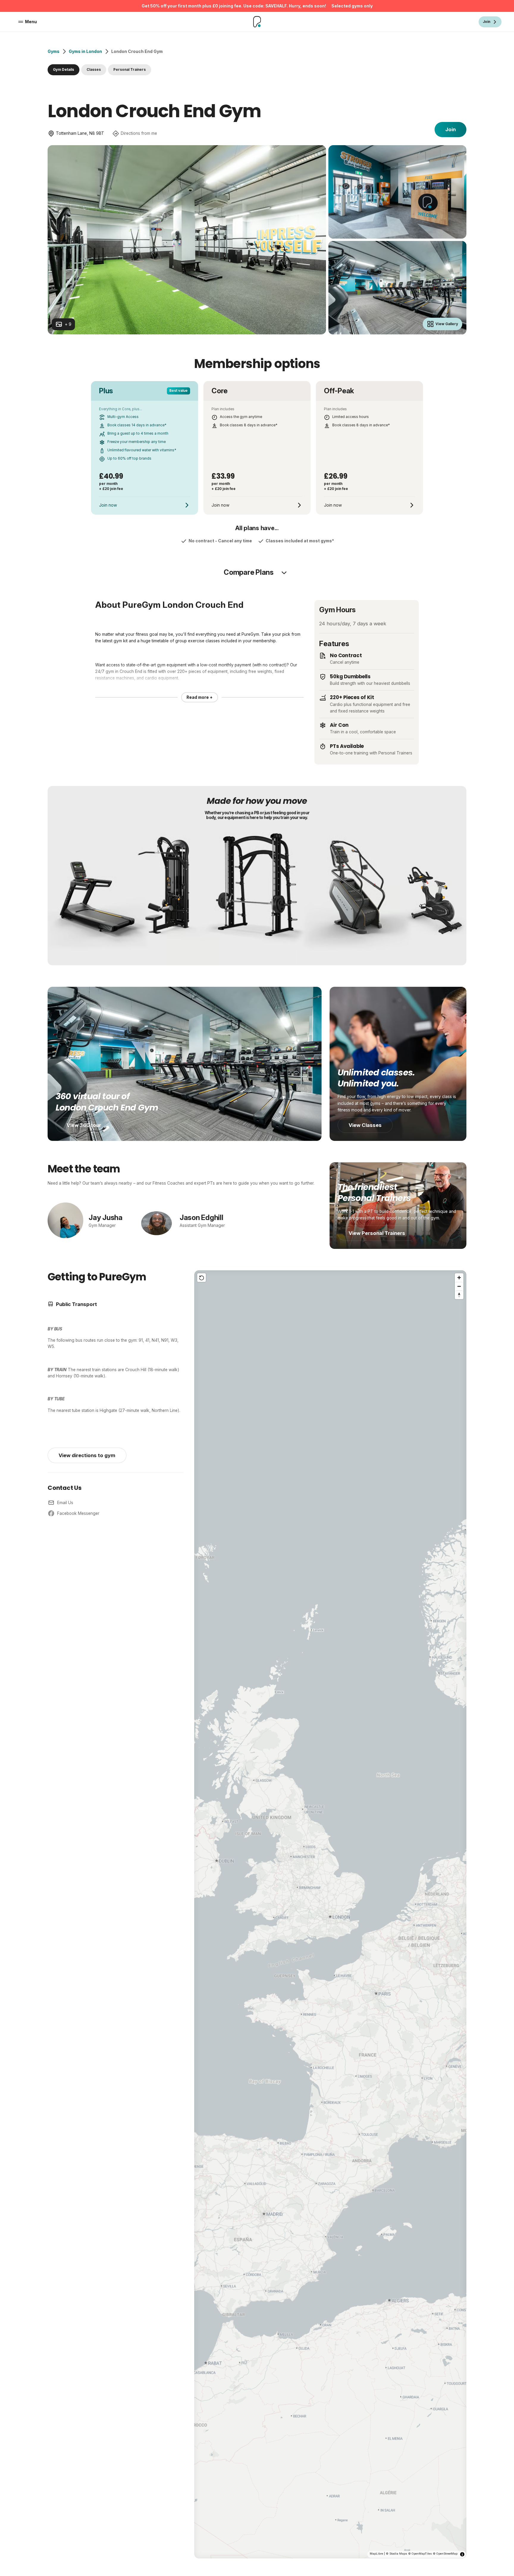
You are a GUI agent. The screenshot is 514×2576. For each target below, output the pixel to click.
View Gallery (447, 324)
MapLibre (376, 2554)
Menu (31, 22)
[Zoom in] (459, 1278)
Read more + (200, 697)
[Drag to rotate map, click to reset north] (459, 1295)
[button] (330, 1914)
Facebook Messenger (78, 1513)
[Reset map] (202, 1278)
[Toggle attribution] (462, 2554)
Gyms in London (85, 51)
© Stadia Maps (397, 2554)
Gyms (54, 51)
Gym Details (64, 70)
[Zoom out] (459, 1286)
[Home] (257, 22)
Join (450, 129)
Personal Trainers (130, 70)
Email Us (65, 1503)
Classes (94, 70)
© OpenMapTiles (420, 2554)
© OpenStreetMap (445, 2554)
